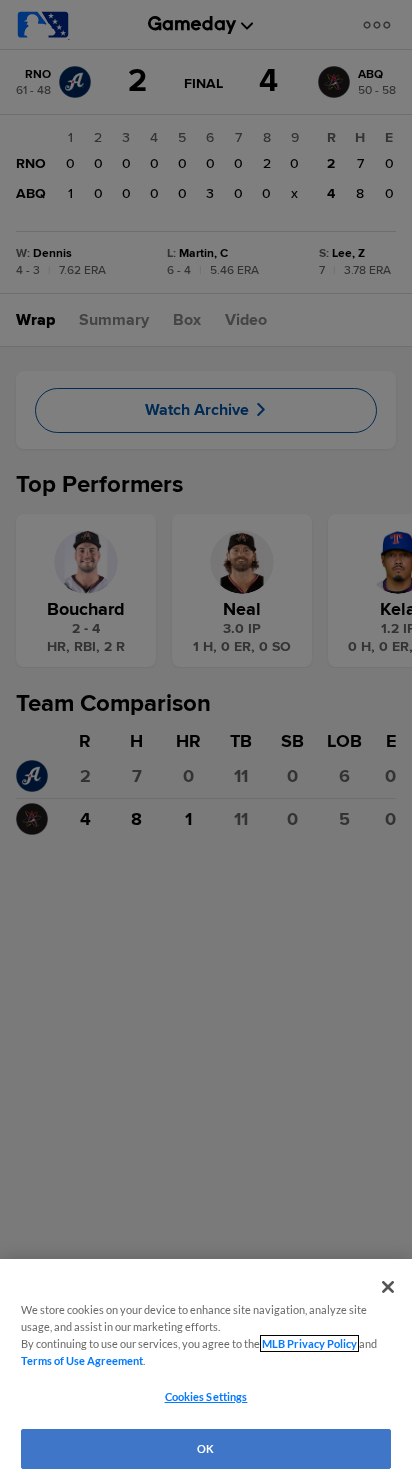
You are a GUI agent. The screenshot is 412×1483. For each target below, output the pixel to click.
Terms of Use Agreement (82, 1360)
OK (205, 1448)
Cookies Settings (206, 1396)
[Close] (388, 1287)
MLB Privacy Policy (309, 1343)
